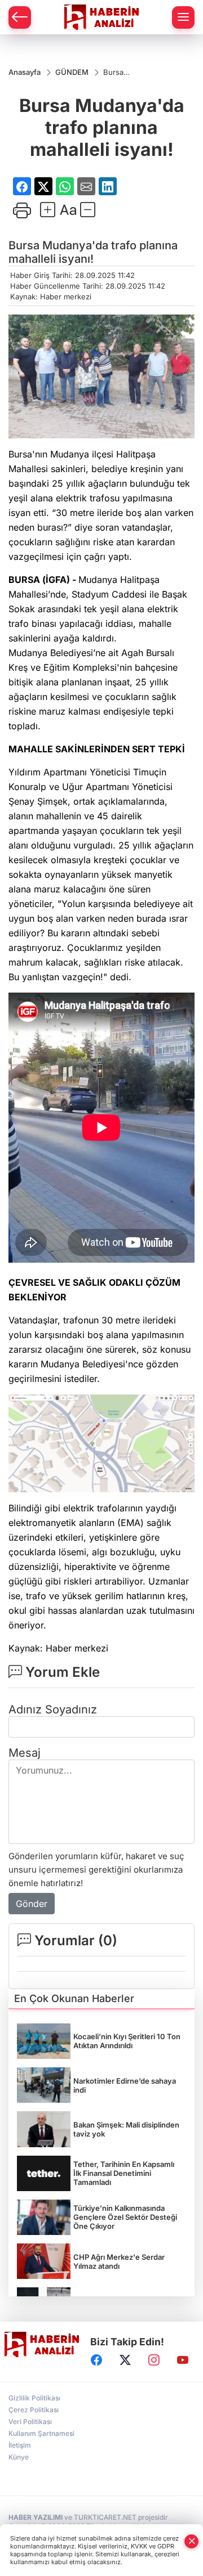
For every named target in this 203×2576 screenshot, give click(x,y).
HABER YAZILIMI (36, 2517)
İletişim (20, 2445)
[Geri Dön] (20, 17)
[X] (125, 2360)
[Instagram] (154, 2360)
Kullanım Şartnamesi (41, 2433)
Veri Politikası (30, 2422)
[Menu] (183, 17)
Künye (19, 2457)
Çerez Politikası (34, 2410)
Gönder (32, 1904)
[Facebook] (96, 2360)
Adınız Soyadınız (53, 1709)
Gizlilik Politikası (34, 2398)
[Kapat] (192, 2541)
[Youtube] (183, 2360)
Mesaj (25, 1753)
